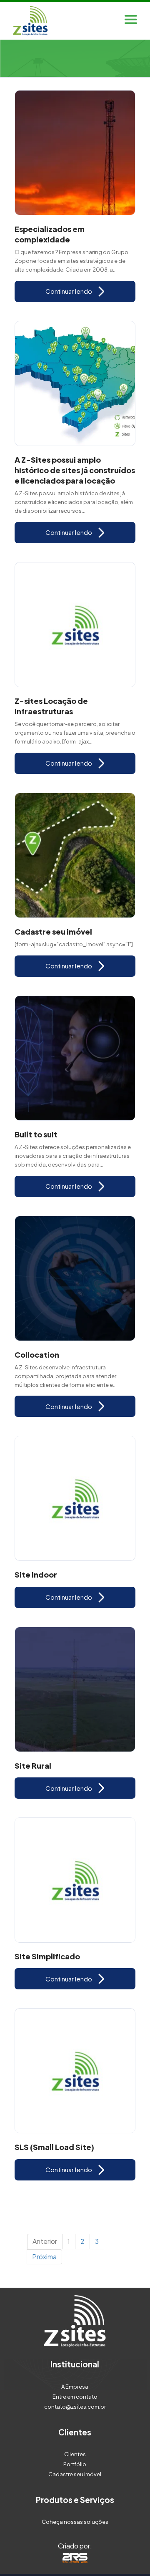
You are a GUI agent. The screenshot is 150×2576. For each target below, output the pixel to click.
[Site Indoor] (75, 1498)
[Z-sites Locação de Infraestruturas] (75, 625)
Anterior (45, 2241)
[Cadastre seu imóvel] (75, 855)
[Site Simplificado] (75, 1880)
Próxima (44, 2257)
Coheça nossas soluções (75, 2522)
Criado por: (75, 2546)
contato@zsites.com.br (75, 2407)
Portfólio (75, 2464)
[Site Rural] (75, 1689)
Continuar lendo (69, 291)
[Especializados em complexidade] (75, 153)
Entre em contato (75, 2397)
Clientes (75, 2454)
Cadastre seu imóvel (75, 2474)
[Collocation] (75, 1278)
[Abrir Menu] (131, 21)
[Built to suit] (75, 1058)
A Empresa (75, 2387)
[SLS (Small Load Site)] (75, 2071)
